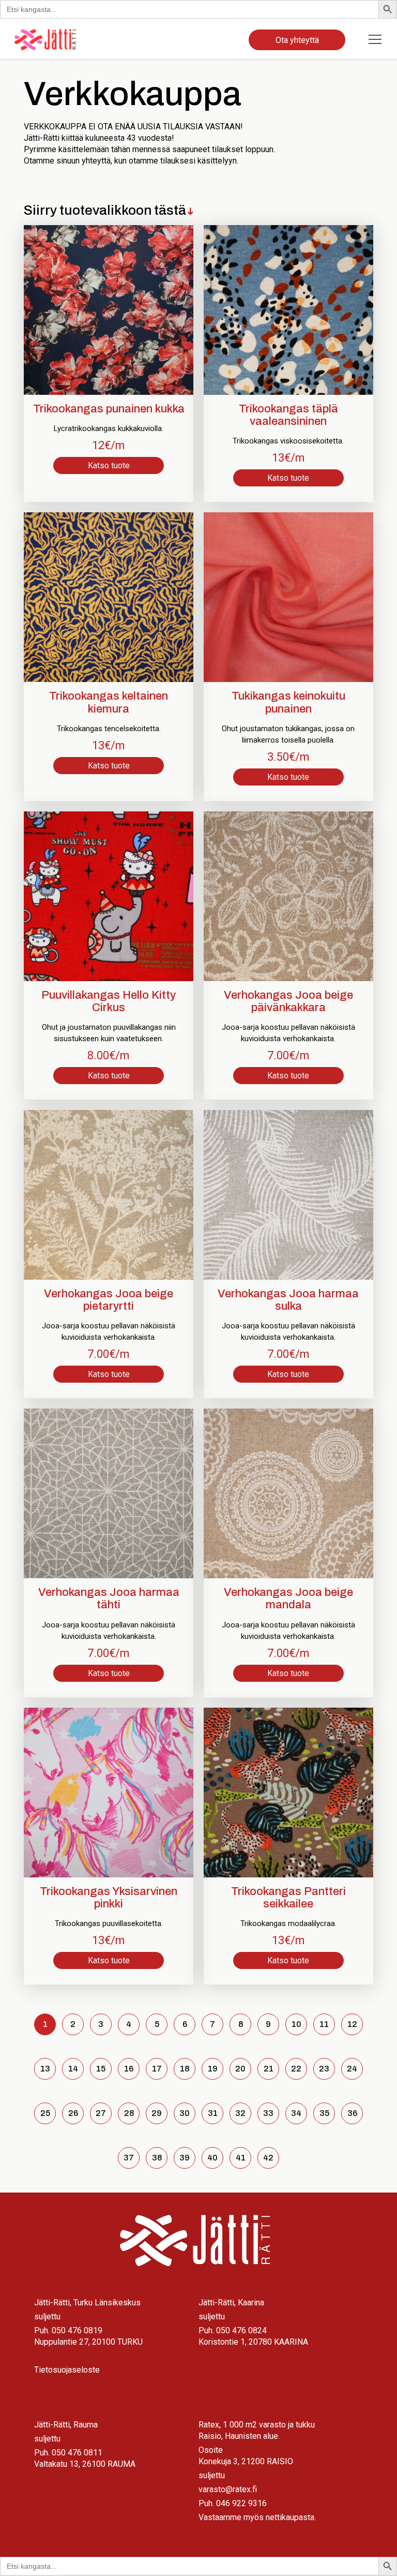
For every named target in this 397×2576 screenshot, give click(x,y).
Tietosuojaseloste (67, 2370)
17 (157, 2069)
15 (101, 2069)
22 (296, 2069)
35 (324, 2113)
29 (157, 2113)
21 (269, 2069)
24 (352, 2069)
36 (352, 2113)
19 (213, 2069)
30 (185, 2113)
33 (268, 2113)
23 (324, 2069)
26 (73, 2113)
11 (324, 2024)
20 (240, 2069)
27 (101, 2113)
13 (45, 2069)
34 (296, 2113)
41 (241, 2158)
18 (185, 2069)
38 (157, 2158)
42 (268, 2158)
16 (129, 2069)
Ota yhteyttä (297, 40)
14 (73, 2069)
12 (352, 2024)
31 (213, 2113)
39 (185, 2158)
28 (129, 2113)
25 (45, 2113)
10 (296, 2024)
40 (212, 2158)
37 (129, 2158)
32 (240, 2113)
